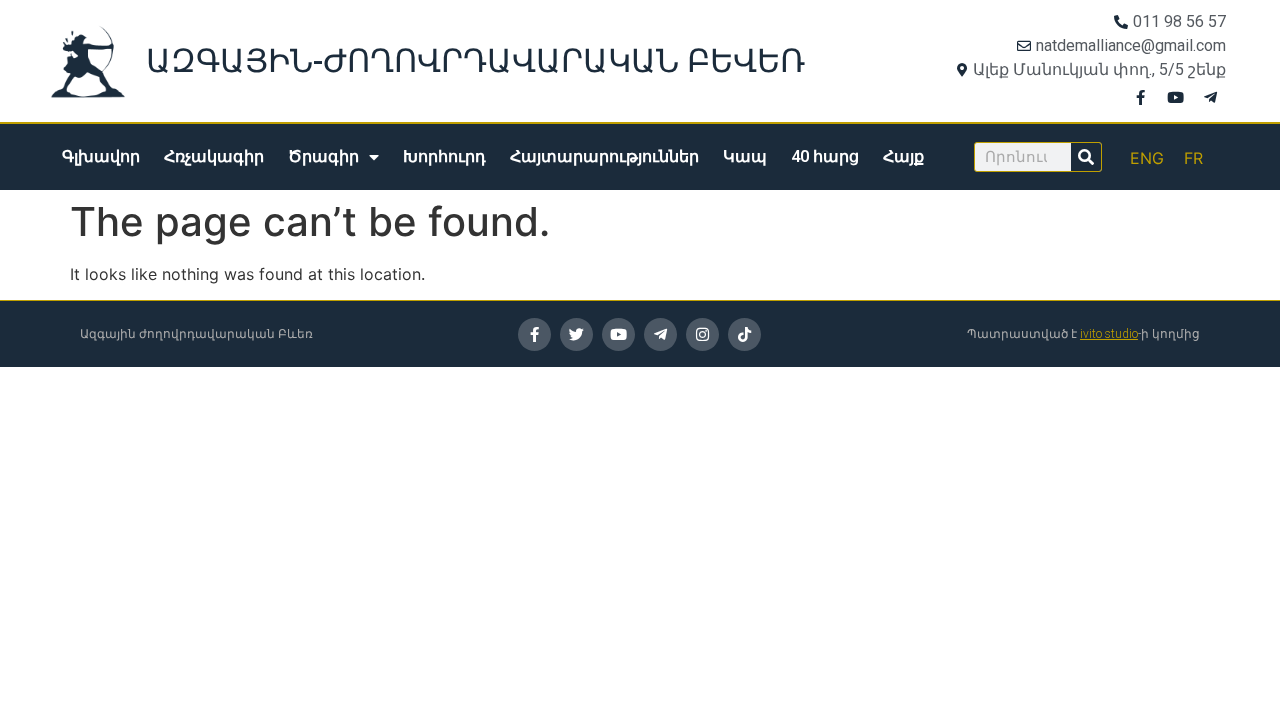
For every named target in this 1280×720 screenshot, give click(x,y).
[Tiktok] (744, 334)
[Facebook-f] (1141, 97)
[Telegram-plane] (1211, 97)
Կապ (745, 156)
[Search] (1086, 157)
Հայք (903, 156)
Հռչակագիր (214, 156)
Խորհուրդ (444, 156)
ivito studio (1109, 334)
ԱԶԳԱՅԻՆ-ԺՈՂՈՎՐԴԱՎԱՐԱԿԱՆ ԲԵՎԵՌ (475, 61)
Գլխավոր (101, 156)
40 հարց (825, 156)
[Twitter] (576, 334)
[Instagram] (702, 334)
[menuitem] (1147, 157)
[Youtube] (1176, 97)
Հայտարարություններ (604, 156)
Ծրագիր (323, 156)
